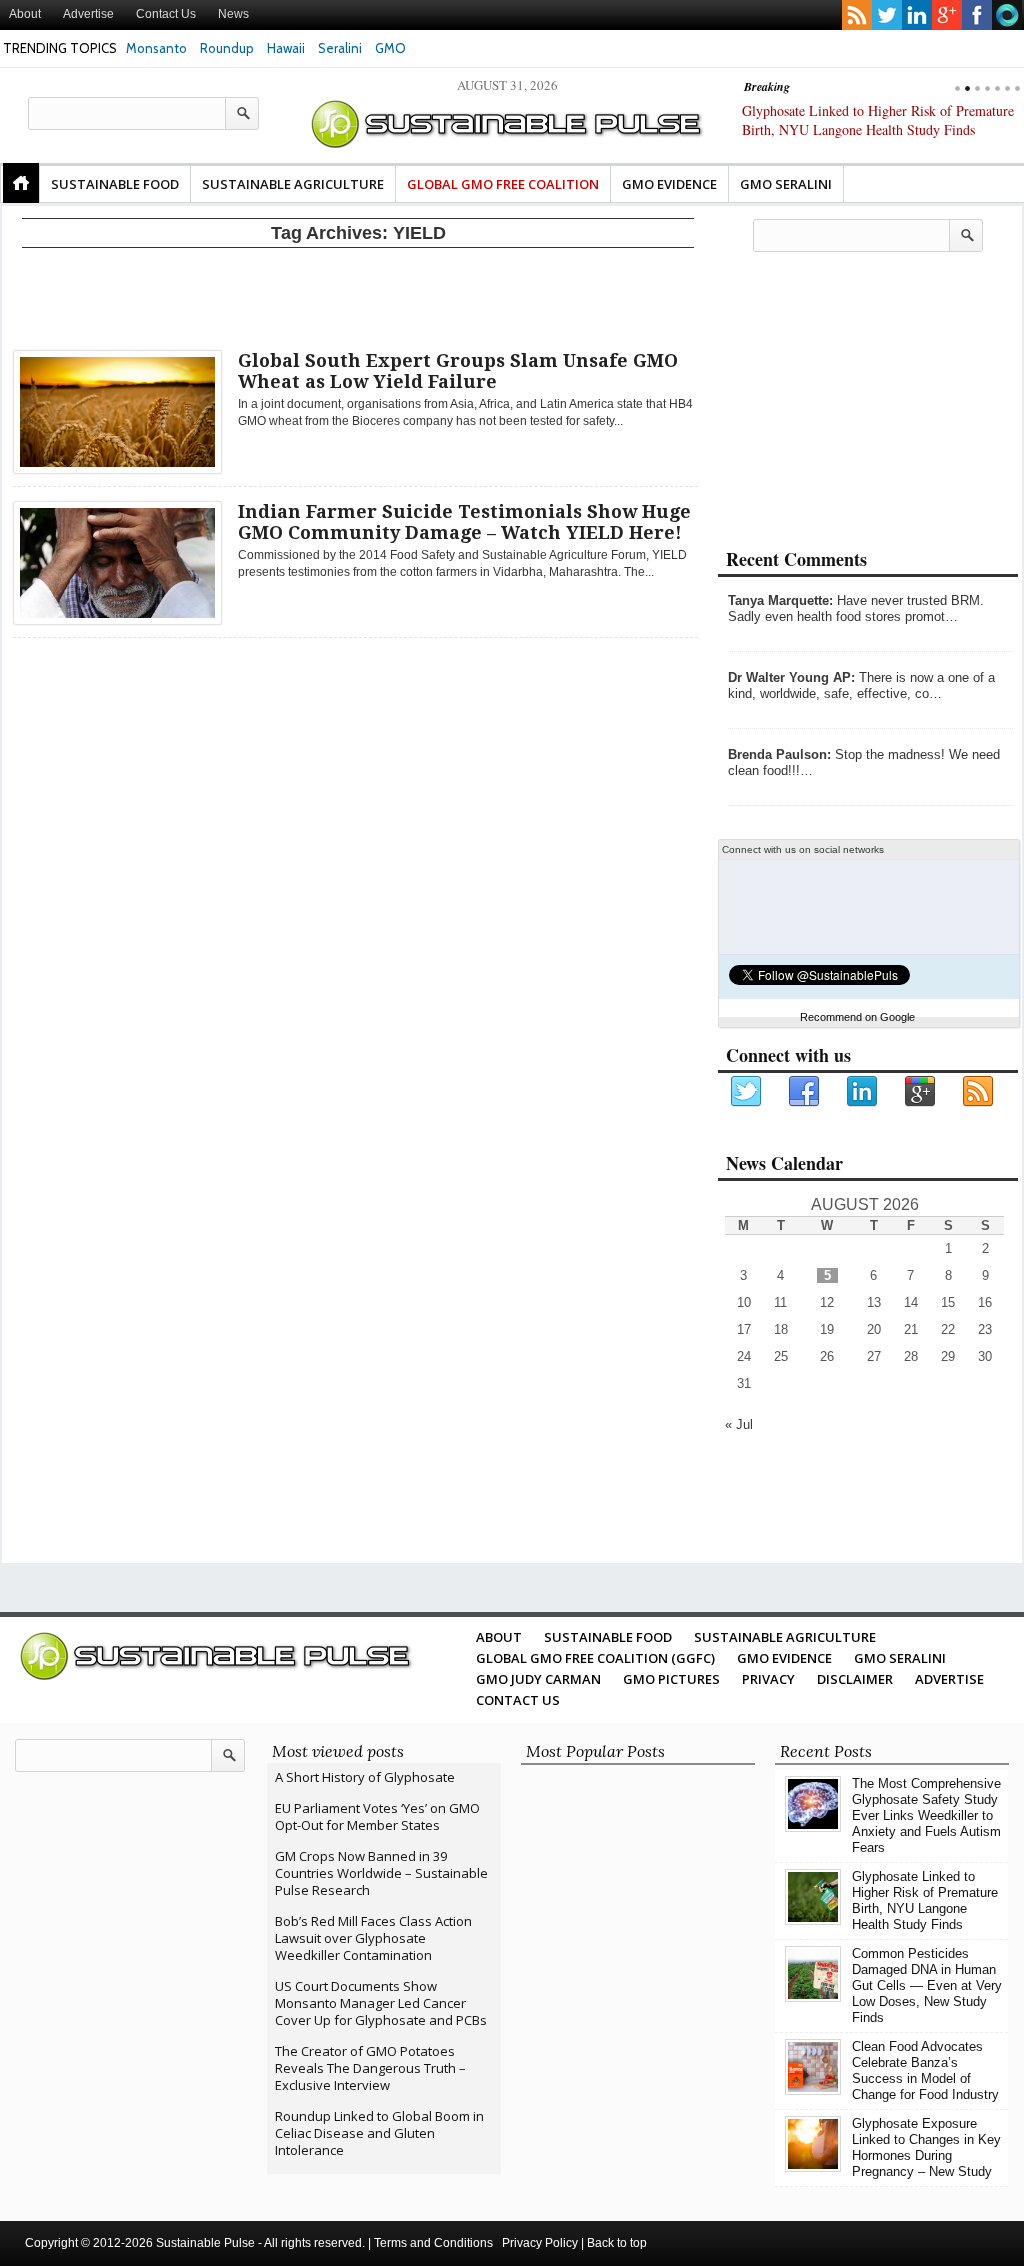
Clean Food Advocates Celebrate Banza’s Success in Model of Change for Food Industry (925, 2070)
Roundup (227, 48)
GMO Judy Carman (538, 1679)
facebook (977, 15)
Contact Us (166, 14)
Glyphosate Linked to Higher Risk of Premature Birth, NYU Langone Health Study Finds (925, 1900)
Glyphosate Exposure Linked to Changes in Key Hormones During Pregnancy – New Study (926, 2147)
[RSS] (979, 1092)
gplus (947, 15)
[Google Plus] (921, 1092)
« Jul (739, 1424)
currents (1007, 15)
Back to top (617, 2243)
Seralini (340, 48)
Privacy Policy (540, 2243)
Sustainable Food (115, 184)
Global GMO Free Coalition (503, 184)
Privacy (768, 1679)
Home (21, 183)
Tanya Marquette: (780, 600)
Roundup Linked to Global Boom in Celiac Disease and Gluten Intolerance (379, 2133)
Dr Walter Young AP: (791, 677)
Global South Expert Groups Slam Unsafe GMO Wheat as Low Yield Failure (458, 371)
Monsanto (156, 48)
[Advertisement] (358, 295)
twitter (887, 15)
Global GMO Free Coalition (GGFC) (595, 1658)
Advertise (88, 14)
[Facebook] (805, 1092)
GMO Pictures (671, 1679)
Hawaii (286, 48)
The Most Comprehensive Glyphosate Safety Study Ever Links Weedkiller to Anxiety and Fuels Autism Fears (926, 1815)
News (233, 14)
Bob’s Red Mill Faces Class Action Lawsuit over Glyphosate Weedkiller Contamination (373, 1938)
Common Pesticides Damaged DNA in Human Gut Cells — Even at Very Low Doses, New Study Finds (927, 1985)
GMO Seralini (786, 184)
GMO (390, 48)
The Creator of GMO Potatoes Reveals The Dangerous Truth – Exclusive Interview (370, 2068)
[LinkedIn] (863, 1092)
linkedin (917, 15)
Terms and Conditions (433, 2243)
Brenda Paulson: (779, 754)
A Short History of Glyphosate (365, 1777)
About (25, 14)
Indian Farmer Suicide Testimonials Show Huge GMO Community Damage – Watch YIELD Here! (464, 522)
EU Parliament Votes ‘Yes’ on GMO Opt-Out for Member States (377, 1816)
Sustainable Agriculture (293, 184)
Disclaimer (855, 1679)
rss (857, 15)
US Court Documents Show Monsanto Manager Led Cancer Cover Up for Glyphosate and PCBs (381, 2003)
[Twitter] (747, 1092)
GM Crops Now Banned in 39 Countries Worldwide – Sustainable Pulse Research (381, 1873)
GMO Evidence (669, 184)
